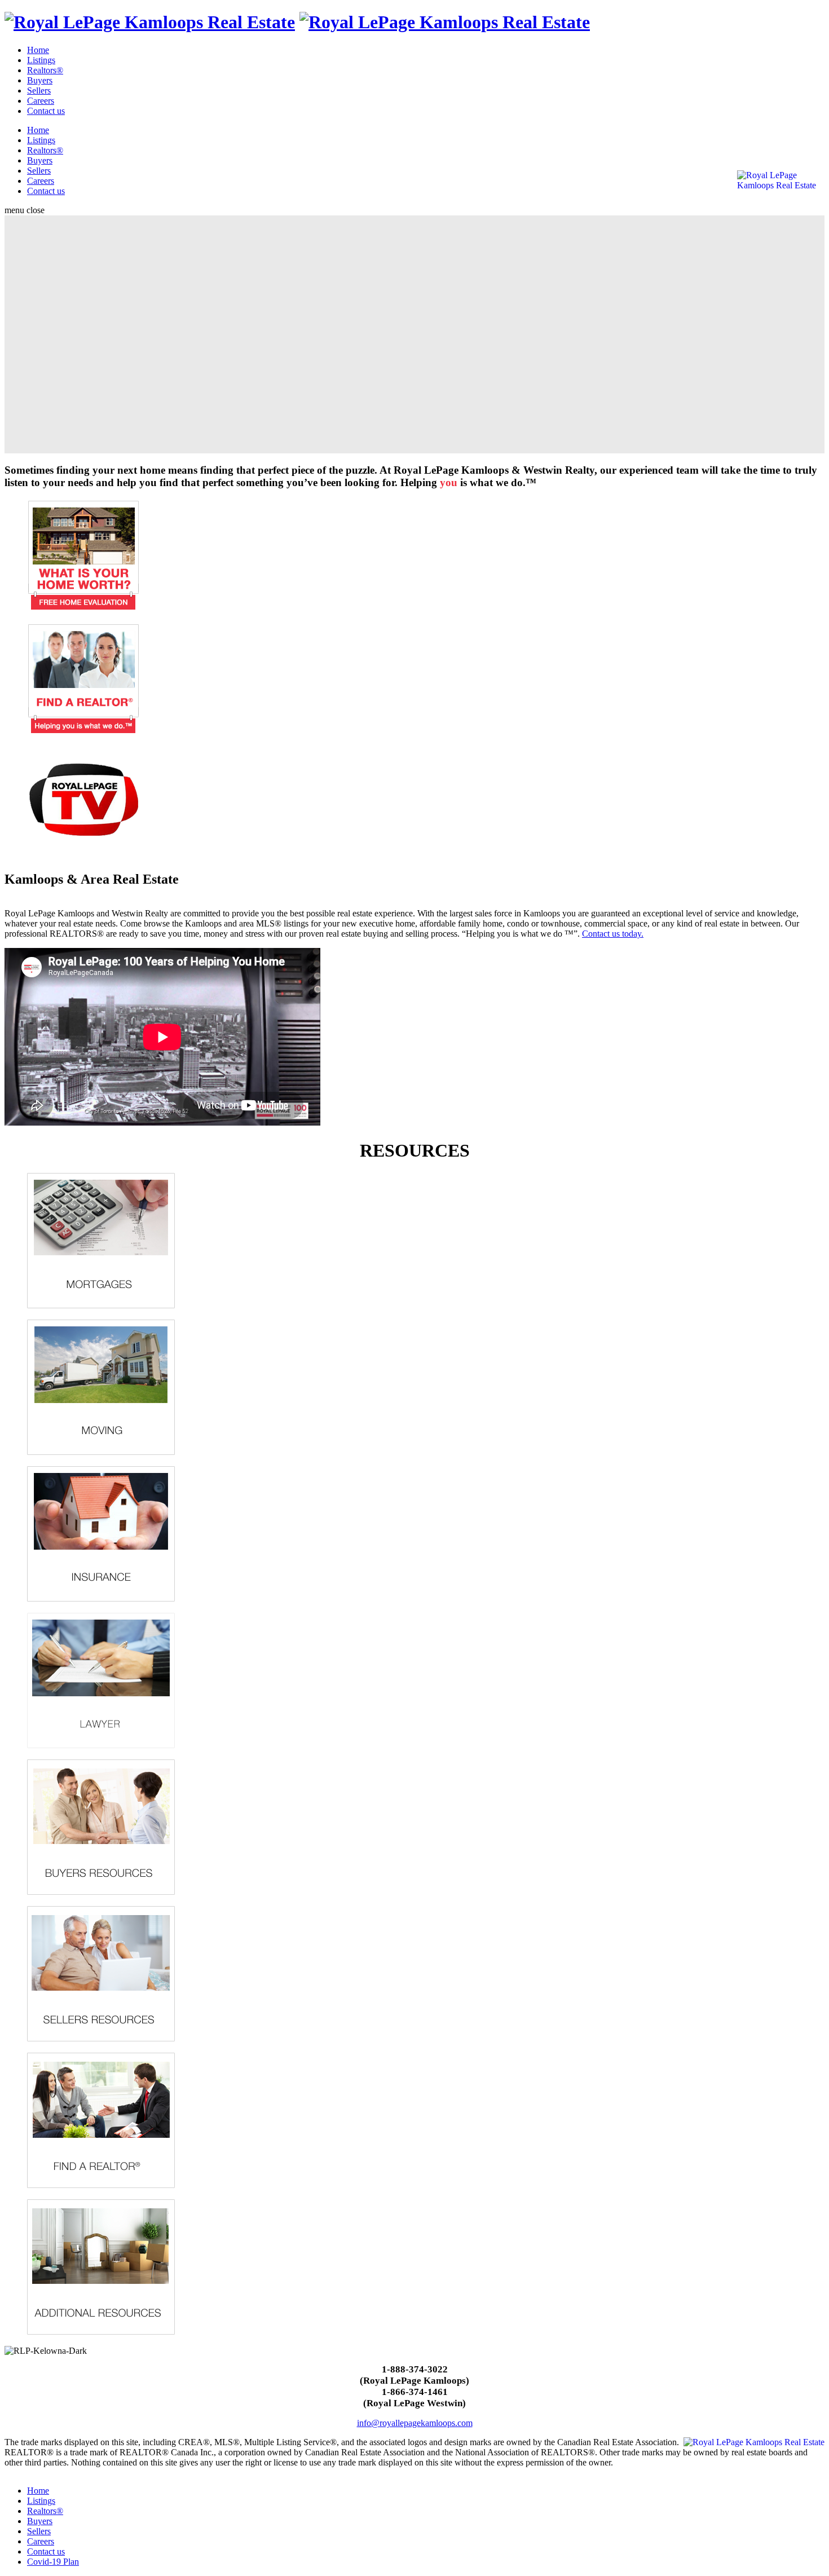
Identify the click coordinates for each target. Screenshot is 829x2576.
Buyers (40, 80)
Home (38, 50)
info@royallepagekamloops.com (415, 2423)
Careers (41, 101)
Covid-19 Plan (53, 2562)
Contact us (46, 111)
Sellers (39, 91)
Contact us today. (613, 934)
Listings (41, 60)
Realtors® (45, 70)
